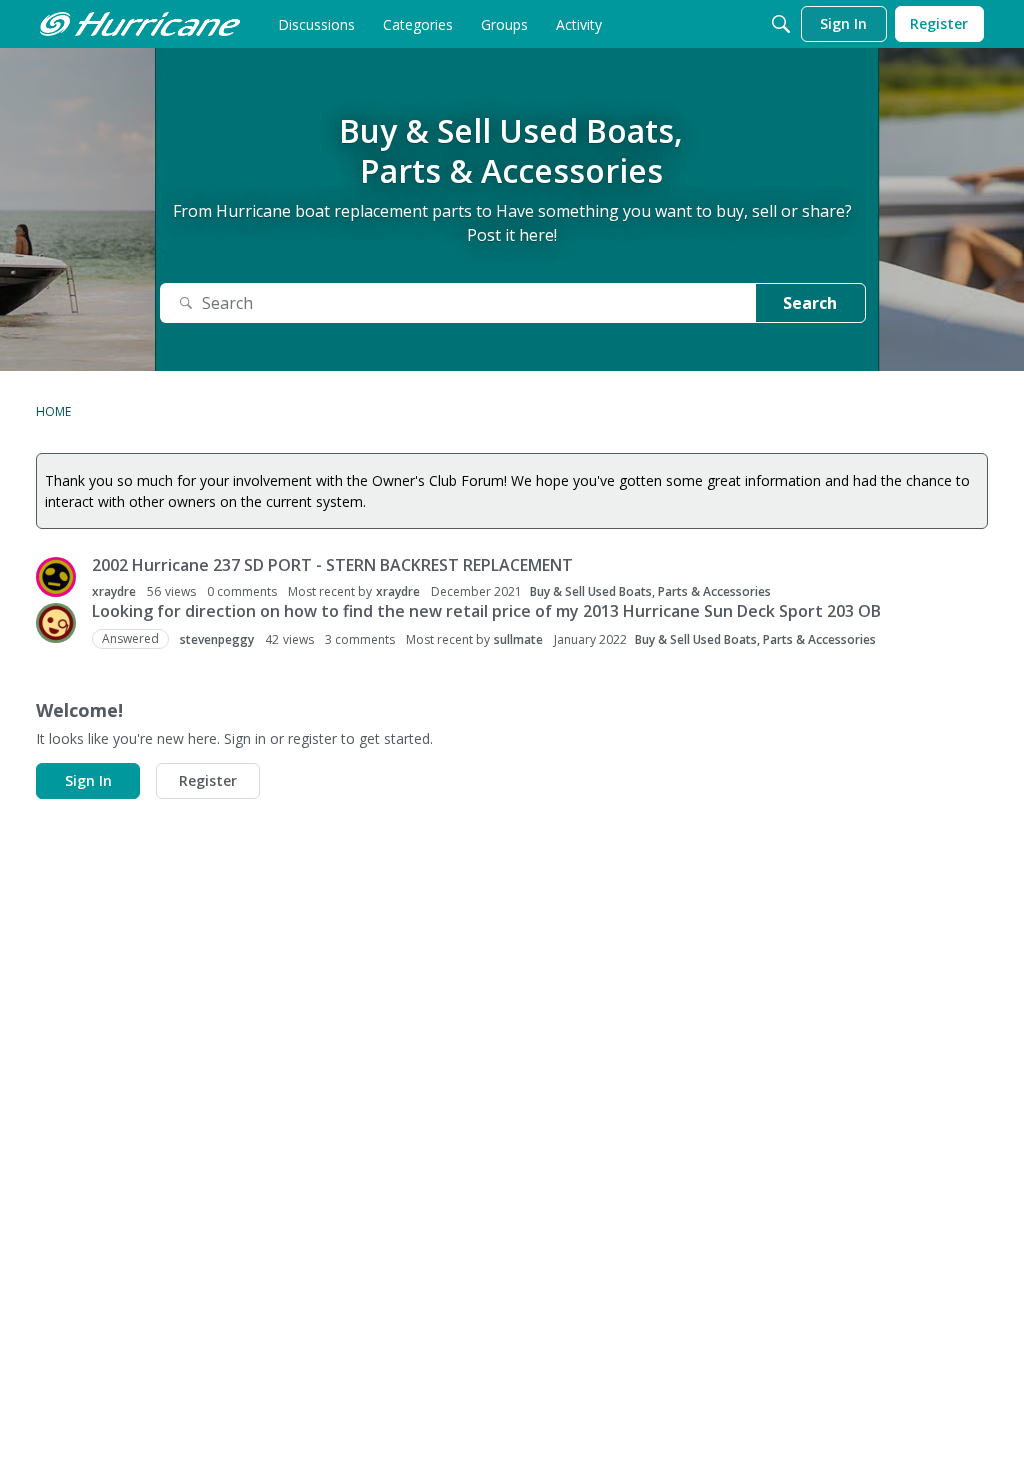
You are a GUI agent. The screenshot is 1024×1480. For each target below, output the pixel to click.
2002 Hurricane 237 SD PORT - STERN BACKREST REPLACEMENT (332, 565)
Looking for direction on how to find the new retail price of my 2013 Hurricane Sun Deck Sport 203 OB (486, 611)
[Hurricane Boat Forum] (140, 24)
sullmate (518, 639)
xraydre (114, 591)
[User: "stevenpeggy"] (56, 623)
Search (810, 303)
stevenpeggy (217, 639)
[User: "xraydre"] (56, 577)
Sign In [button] (88, 780)
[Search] (781, 24)
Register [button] (208, 780)
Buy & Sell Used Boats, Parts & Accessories (650, 591)
